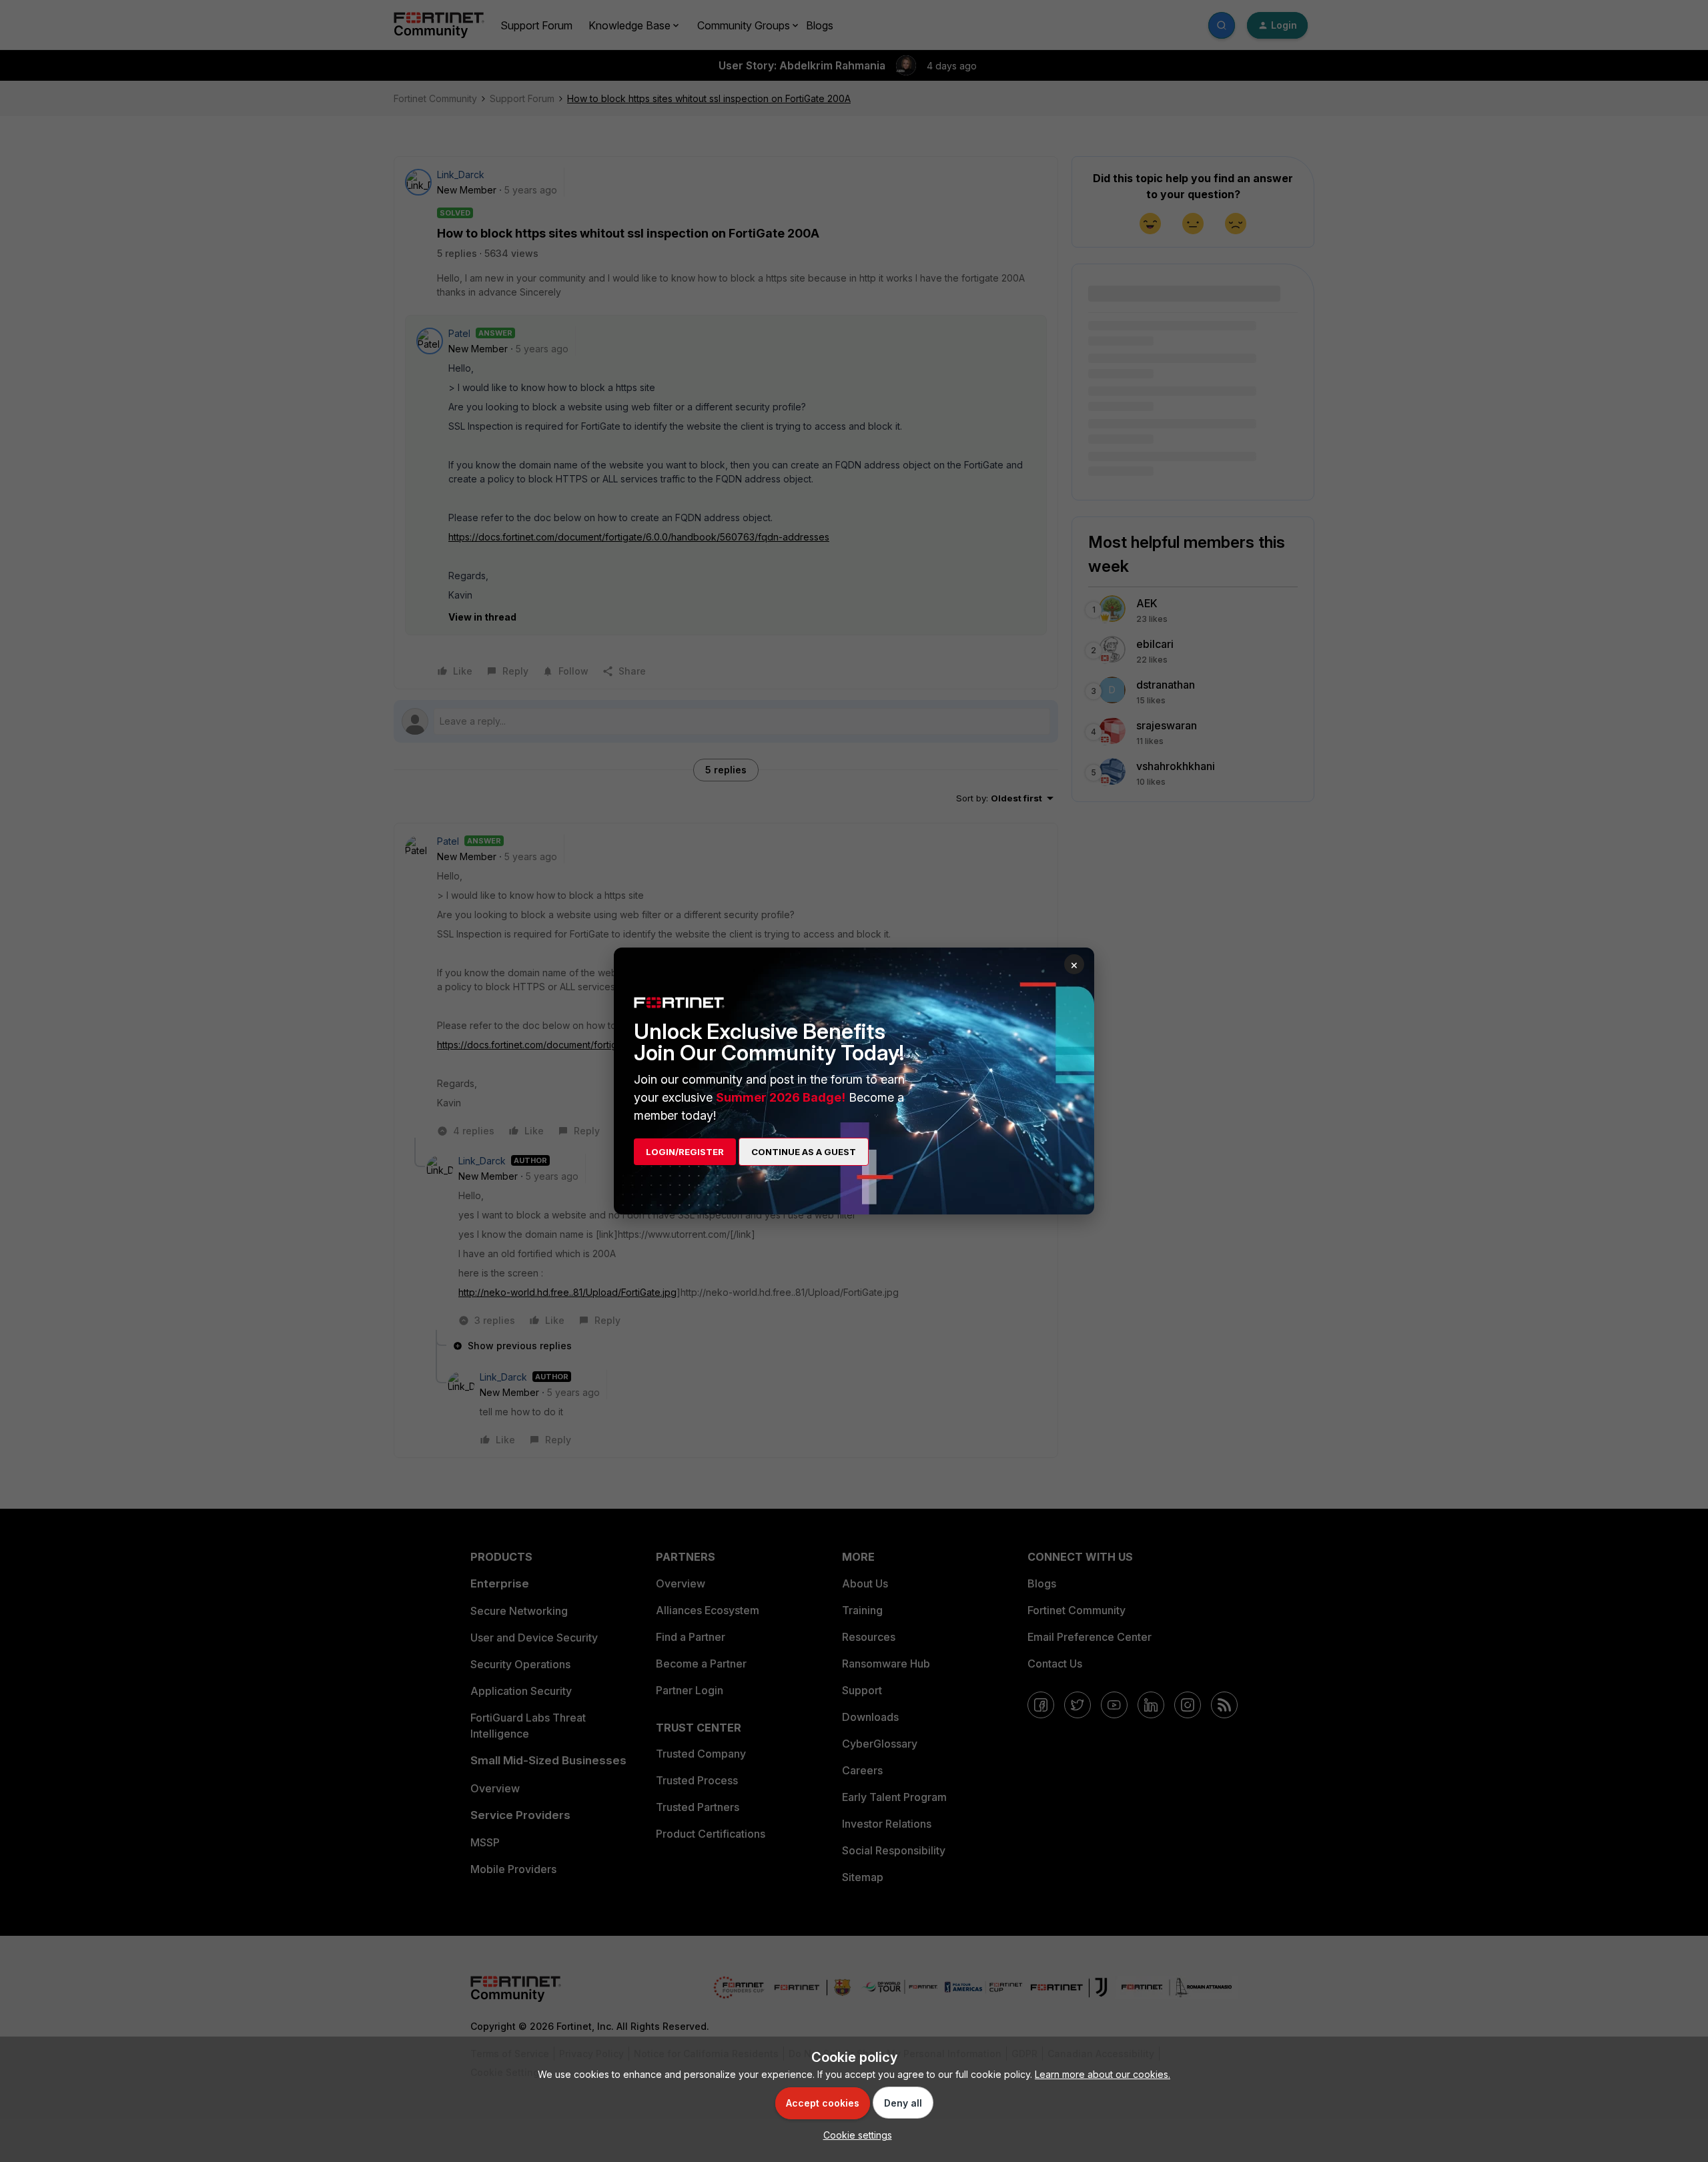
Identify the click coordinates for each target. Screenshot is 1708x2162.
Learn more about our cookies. (1103, 2074)
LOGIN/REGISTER (685, 1152)
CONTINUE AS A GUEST (804, 1152)
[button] (854, 2135)
